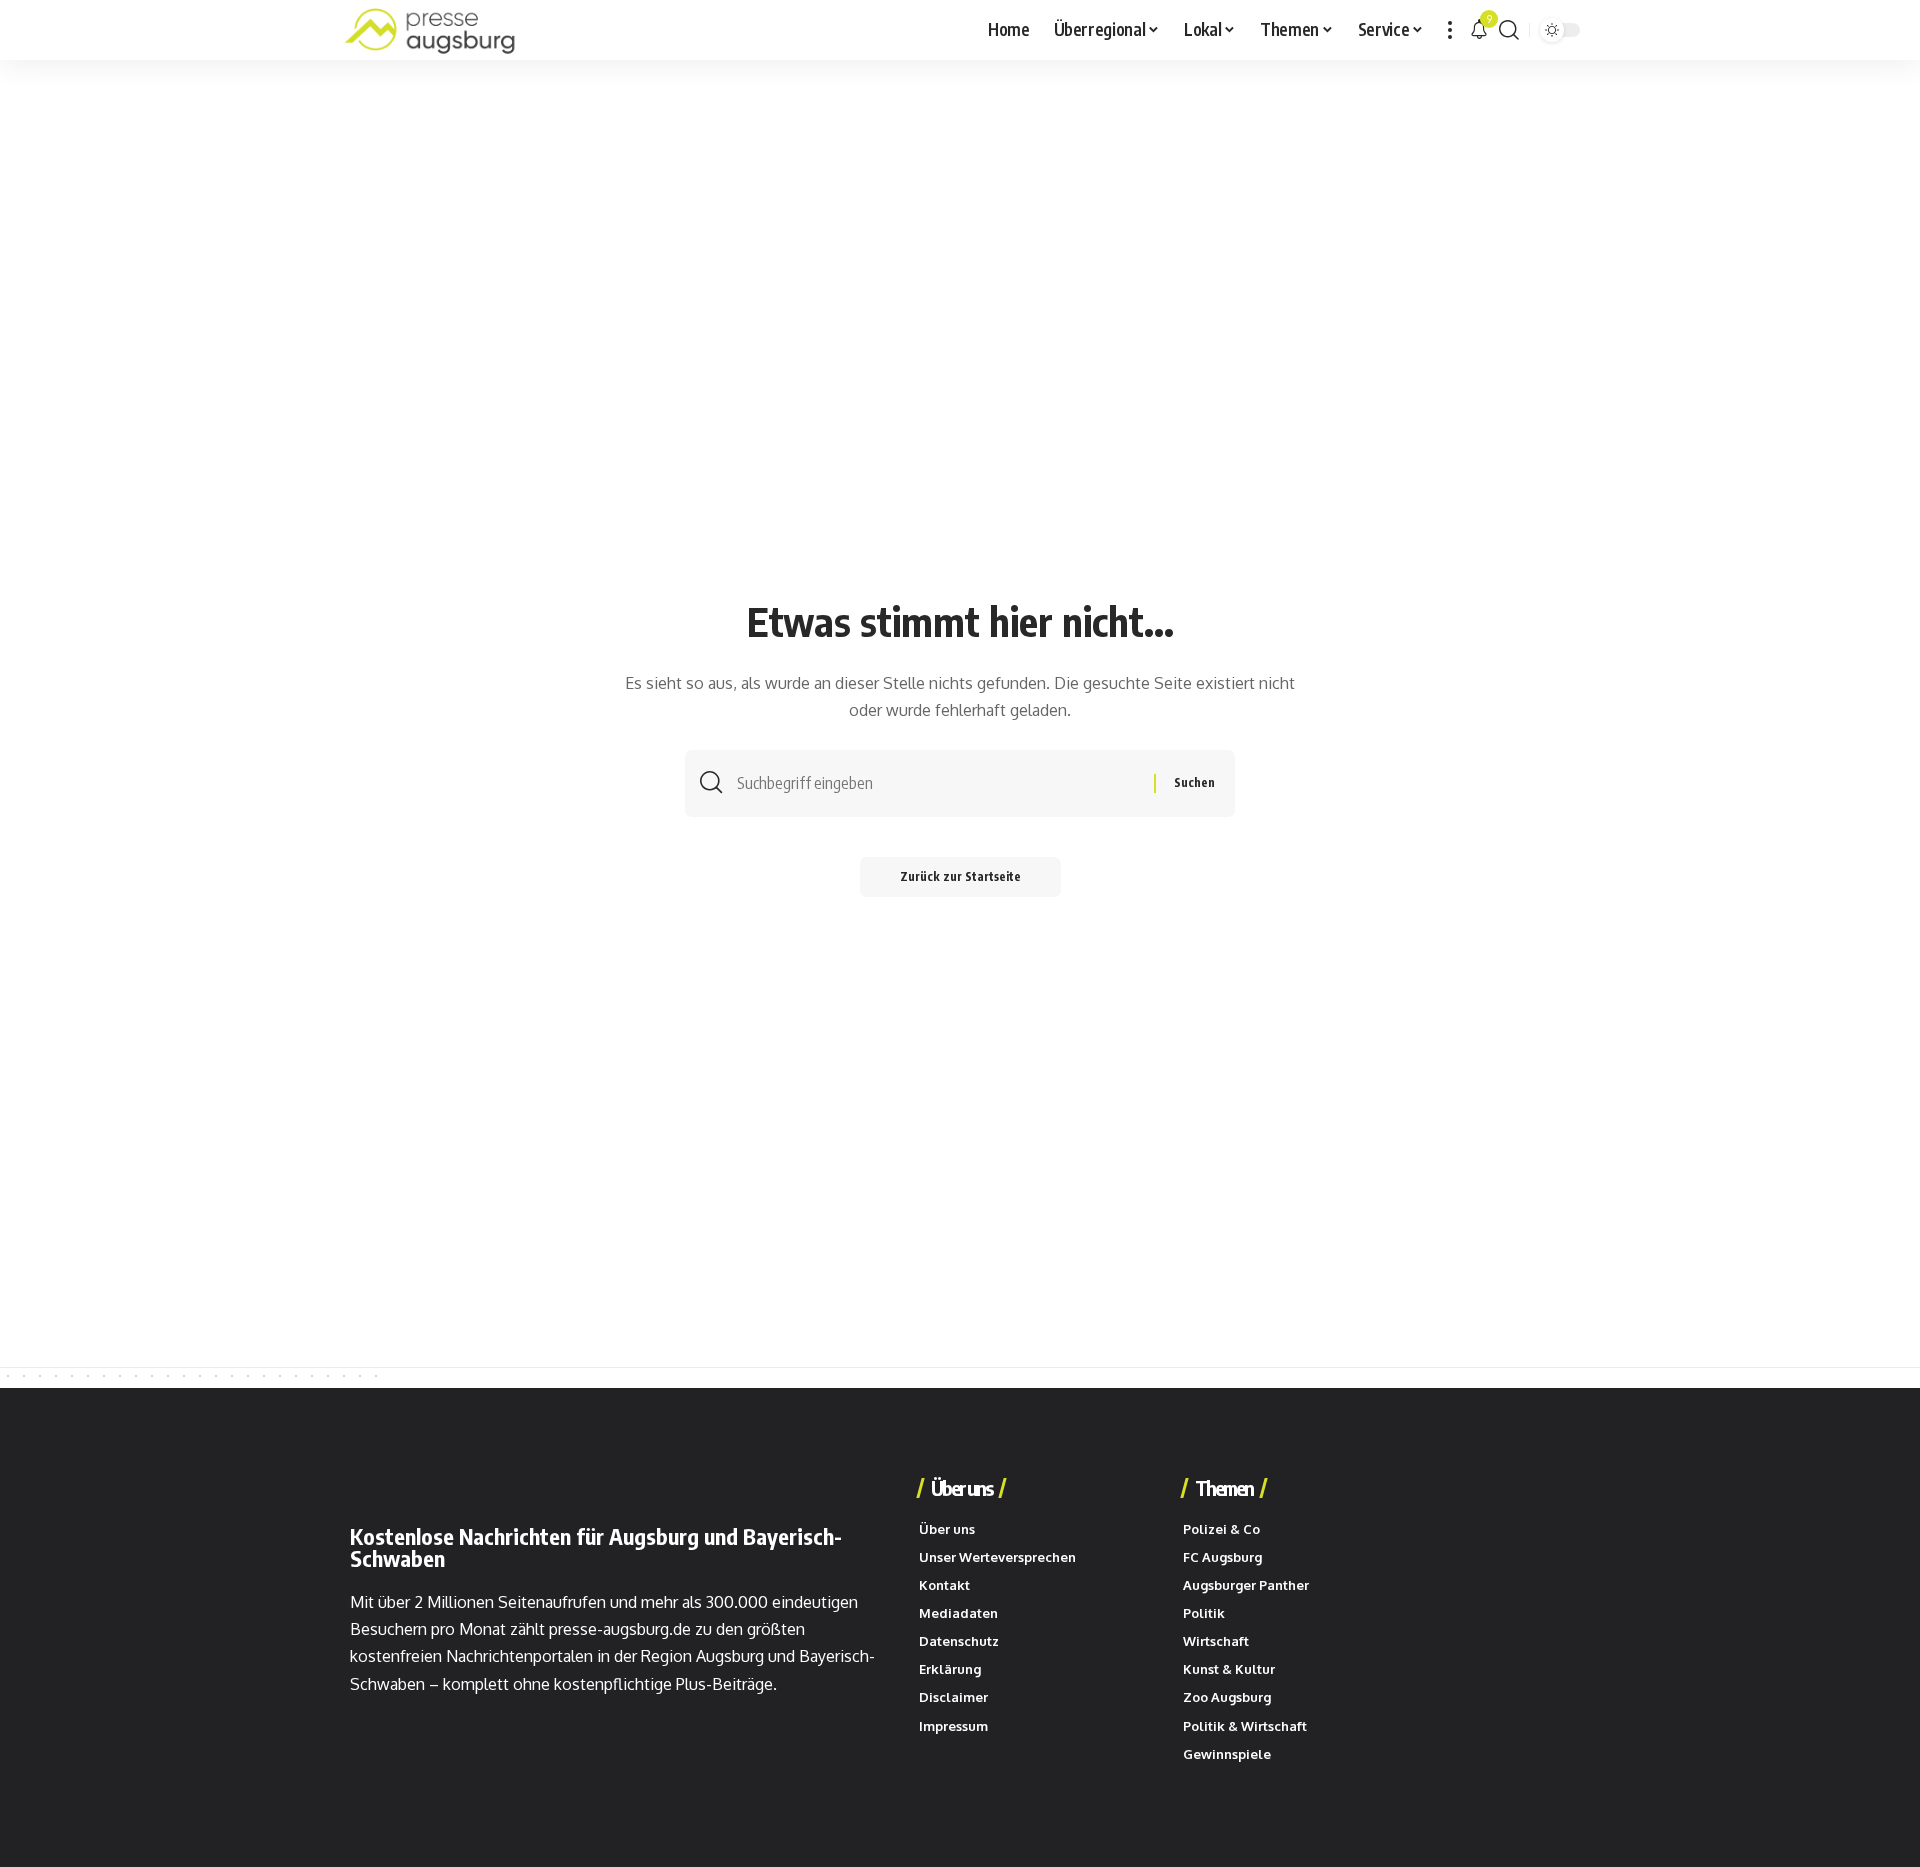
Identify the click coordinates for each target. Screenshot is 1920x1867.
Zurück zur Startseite (960, 876)
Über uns (961, 1488)
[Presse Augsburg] (430, 30)
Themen (1224, 1488)
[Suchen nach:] (938, 783)
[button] (1450, 30)
